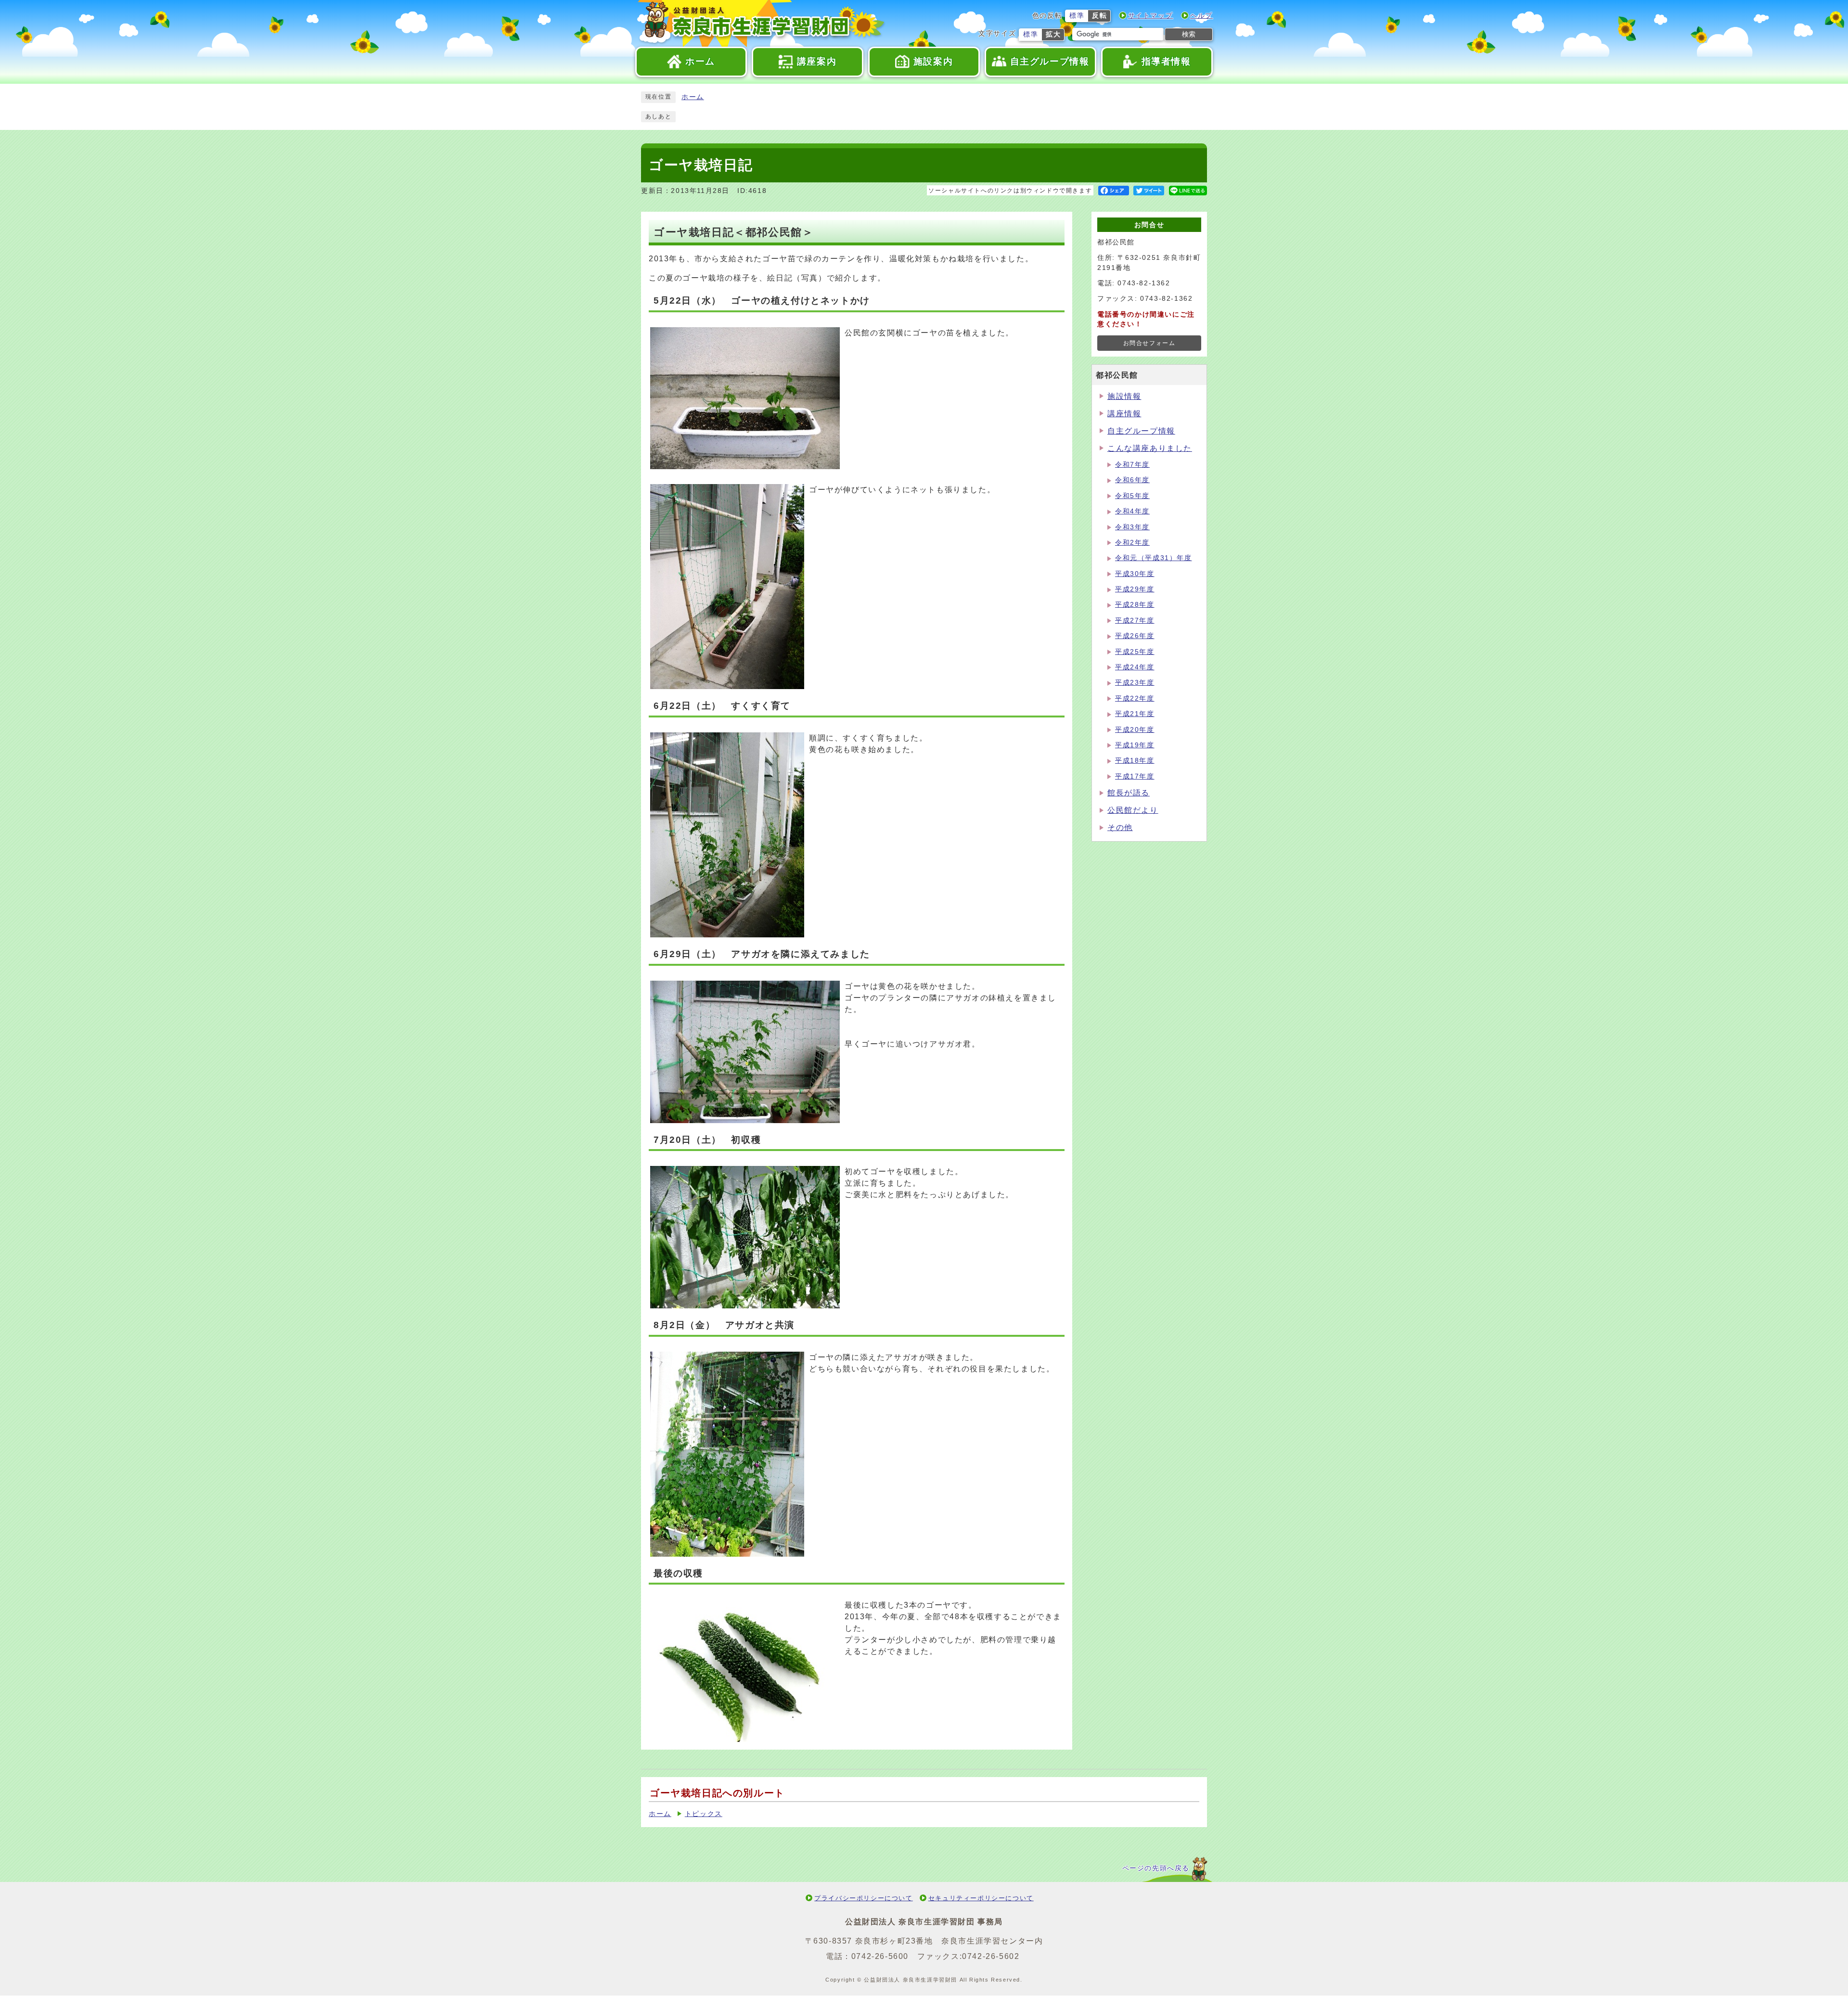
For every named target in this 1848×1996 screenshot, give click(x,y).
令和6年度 (1132, 480)
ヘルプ (1201, 16)
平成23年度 (1135, 683)
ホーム (693, 97)
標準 (1077, 16)
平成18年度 (1135, 761)
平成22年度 (1135, 698)
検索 (1189, 34)
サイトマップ (1151, 16)
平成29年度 (1135, 589)
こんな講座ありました (1150, 448)
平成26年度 (1135, 636)
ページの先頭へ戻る (1156, 1868)
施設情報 (1124, 396)
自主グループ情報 (1141, 431)
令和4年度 (1132, 511)
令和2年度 (1132, 543)
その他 (1120, 827)
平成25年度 (1135, 652)
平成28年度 (1135, 605)
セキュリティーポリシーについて (981, 1898)
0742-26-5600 (880, 1956)
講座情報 (1124, 414)
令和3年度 (1132, 527)
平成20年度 (1135, 730)
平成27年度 (1135, 621)
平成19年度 (1135, 745)
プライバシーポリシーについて (863, 1898)
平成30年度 (1135, 574)
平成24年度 (1135, 667)
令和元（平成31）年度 (1154, 558)
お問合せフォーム (1149, 343)
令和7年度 (1132, 465)
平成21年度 (1135, 714)
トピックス (704, 1814)
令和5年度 (1132, 496)
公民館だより (1133, 810)
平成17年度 (1135, 776)
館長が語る (1129, 793)
